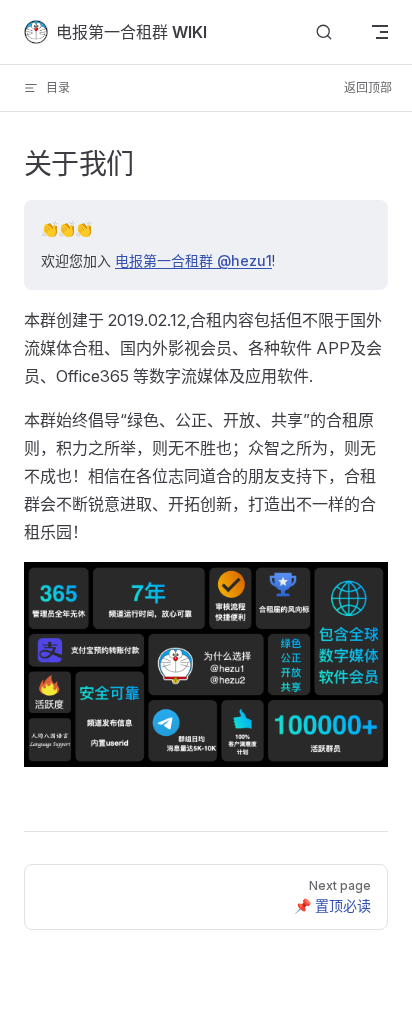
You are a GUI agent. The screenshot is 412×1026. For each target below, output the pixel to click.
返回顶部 (368, 87)
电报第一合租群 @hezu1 (193, 260)
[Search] (324, 32)
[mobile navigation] (380, 32)
